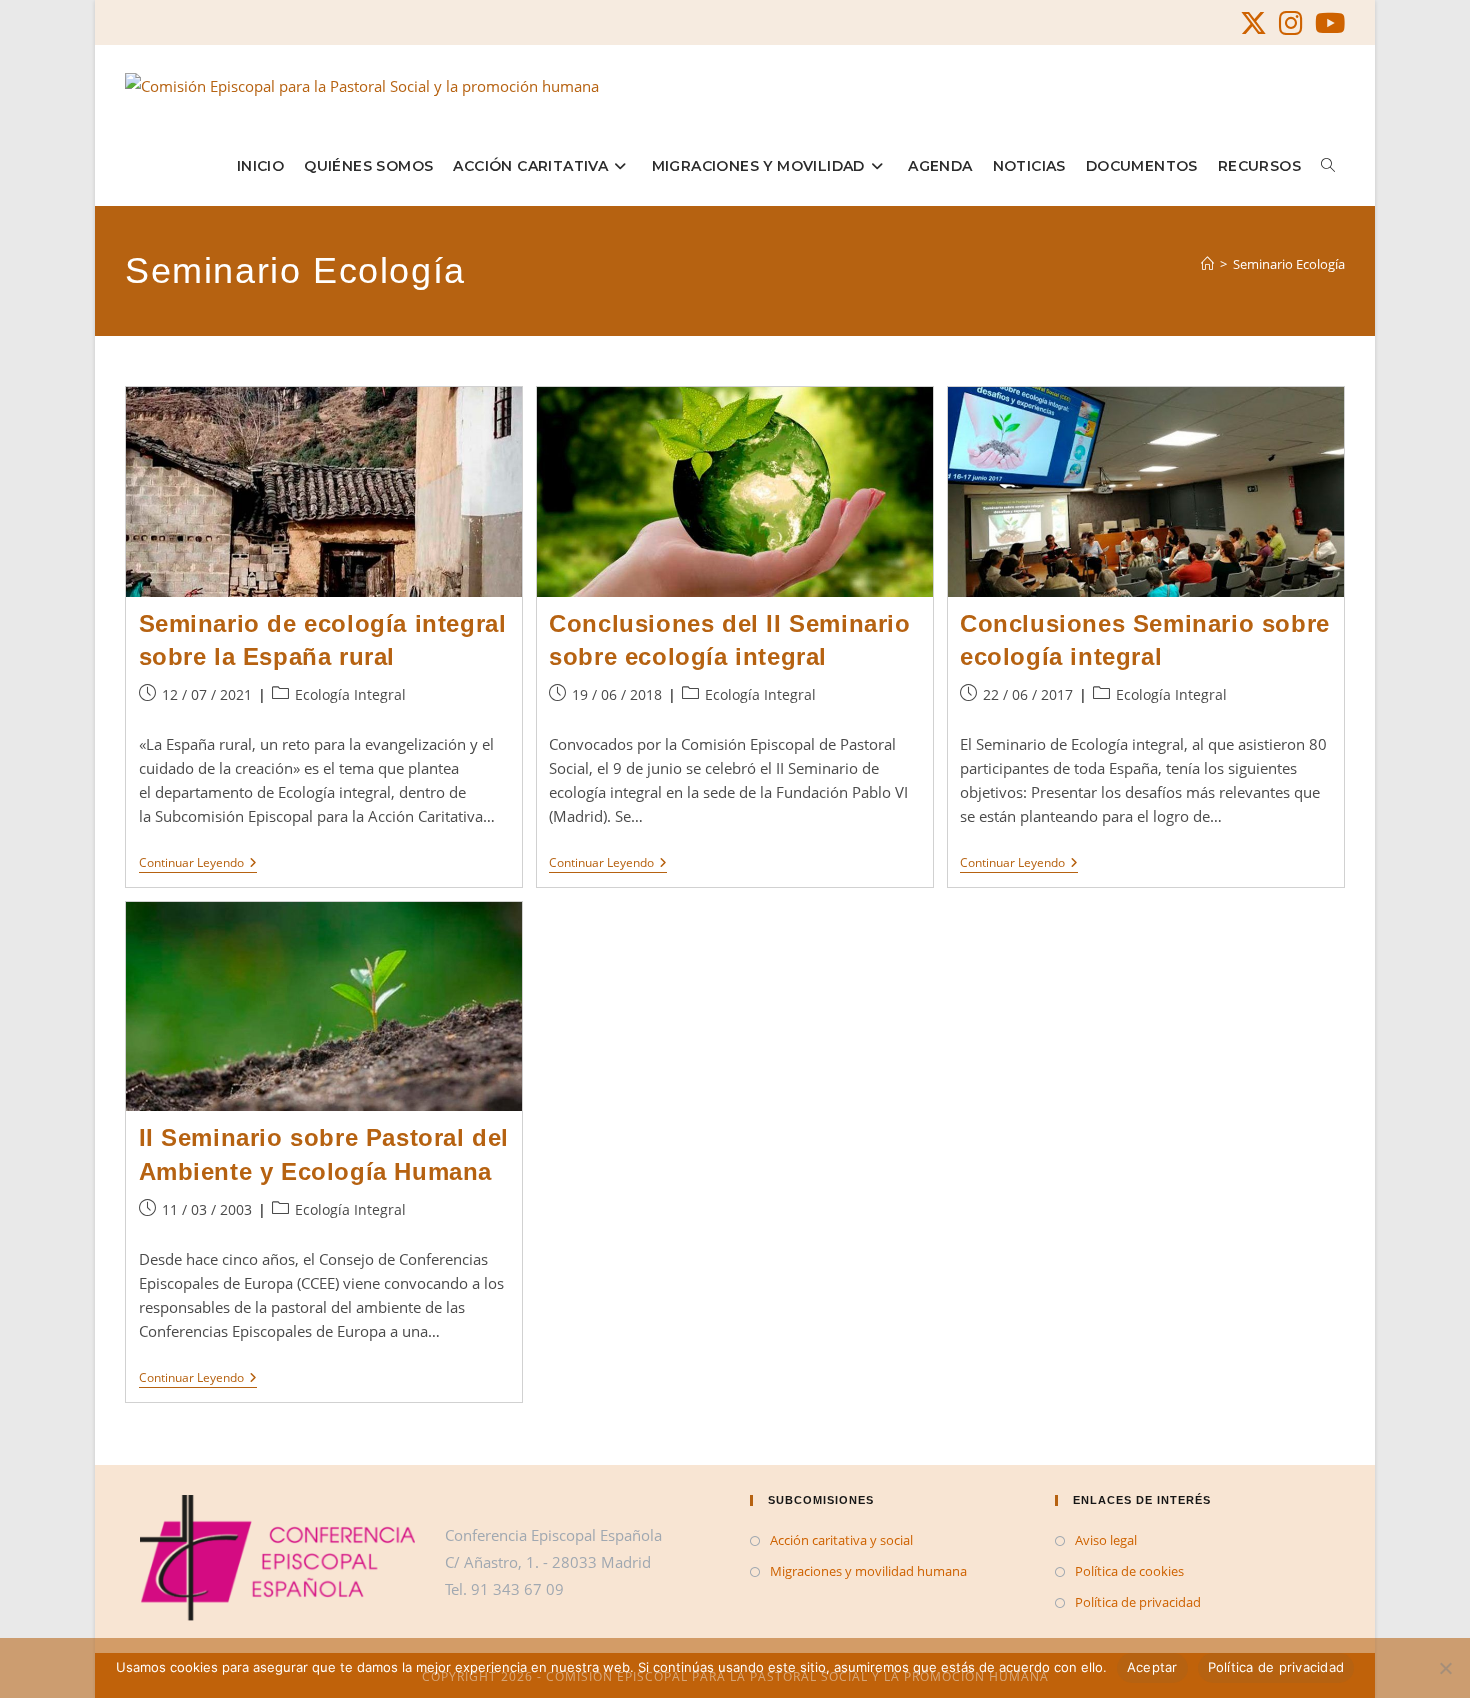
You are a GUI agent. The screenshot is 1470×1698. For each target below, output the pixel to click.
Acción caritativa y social (841, 1540)
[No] (1445, 1668)
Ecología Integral (350, 694)
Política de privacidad (1138, 1602)
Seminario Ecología (1289, 264)
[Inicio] (1207, 264)
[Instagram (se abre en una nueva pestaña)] (1291, 23)
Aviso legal (1106, 1540)
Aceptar (1152, 1667)
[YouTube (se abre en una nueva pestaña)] (1327, 23)
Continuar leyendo (198, 864)
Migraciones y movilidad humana (868, 1571)
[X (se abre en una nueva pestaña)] (1253, 23)
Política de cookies (1129, 1571)
